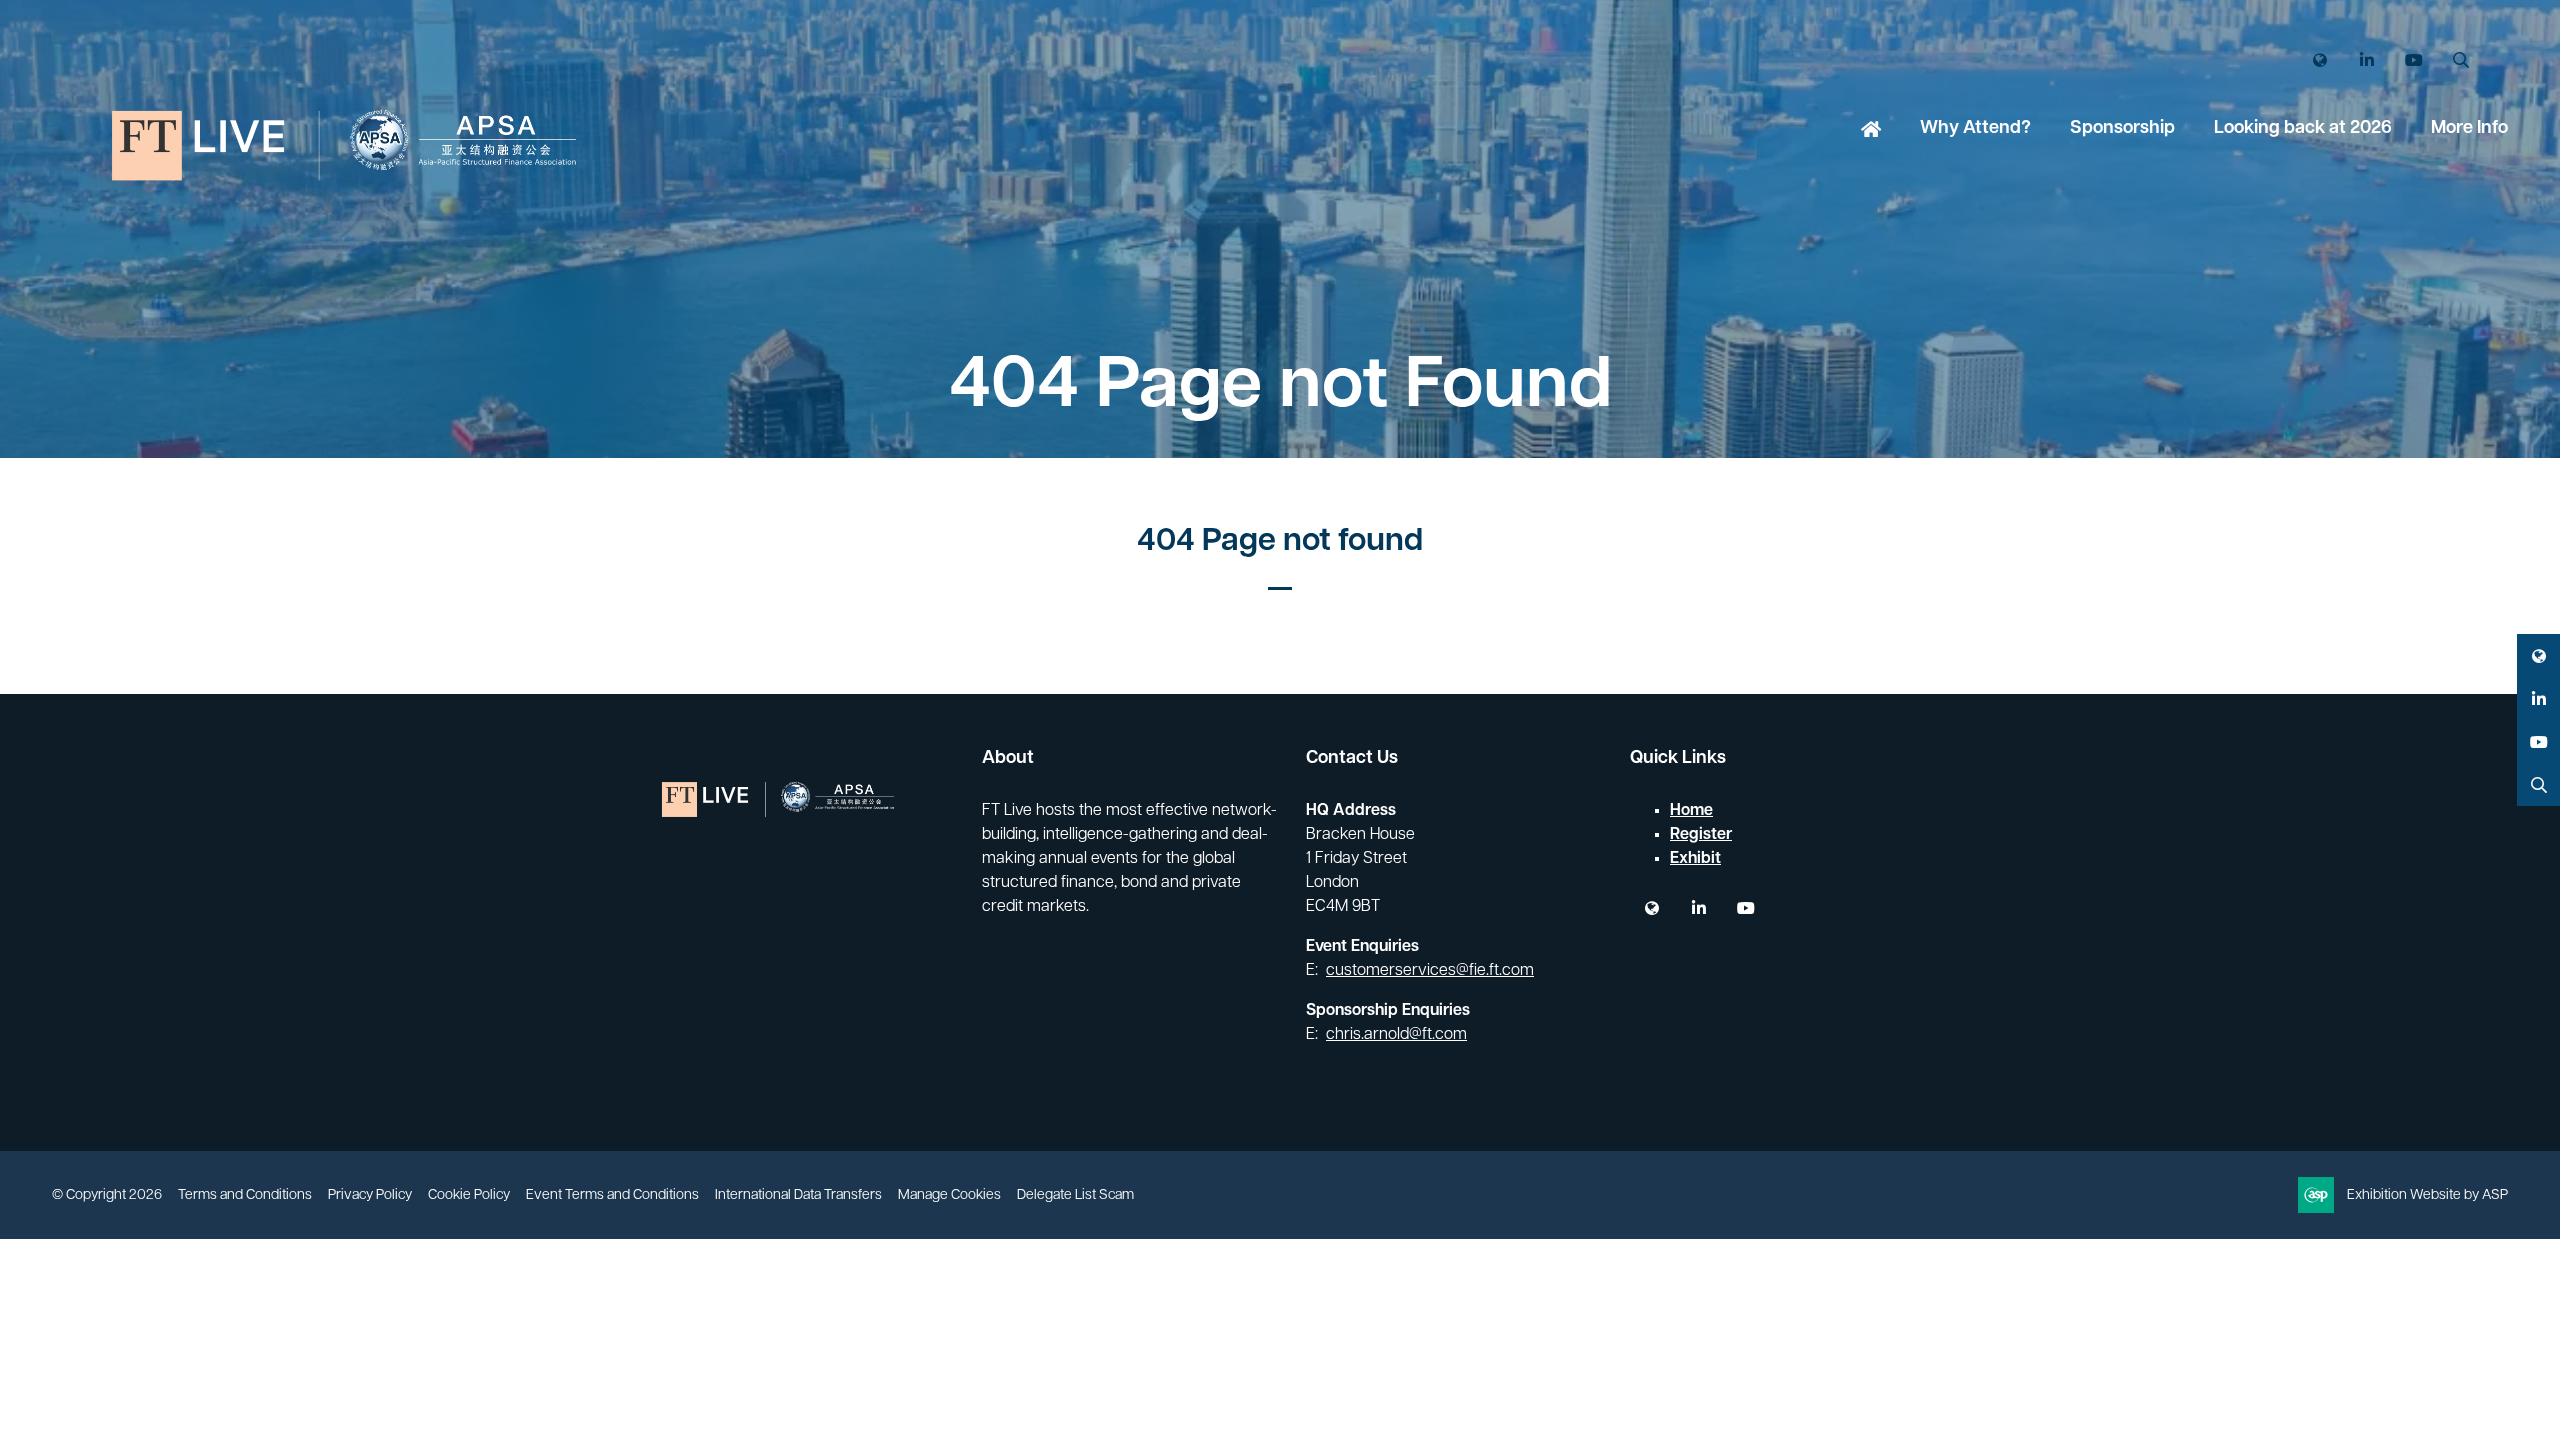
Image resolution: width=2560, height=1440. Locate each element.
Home (1871, 131)
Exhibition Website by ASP (2427, 1195)
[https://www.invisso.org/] (352, 251)
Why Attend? (1975, 129)
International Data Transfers (798, 1195)
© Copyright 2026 (107, 1195)
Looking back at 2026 (2303, 129)
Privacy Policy (370, 1195)
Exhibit (1695, 859)
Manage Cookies (949, 1195)
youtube (1745, 908)
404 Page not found (1280, 542)
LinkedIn (2366, 60)
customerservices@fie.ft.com (1430, 971)
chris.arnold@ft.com (1396, 1035)
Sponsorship (2122, 129)
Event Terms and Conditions (612, 1195)
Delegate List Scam (1075, 1195)
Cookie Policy (469, 1195)
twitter (1651, 908)
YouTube (2413, 60)
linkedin (1698, 908)
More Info (2469, 129)
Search (2460, 60)
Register (1701, 835)
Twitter (2319, 60)
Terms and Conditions (245, 1195)
